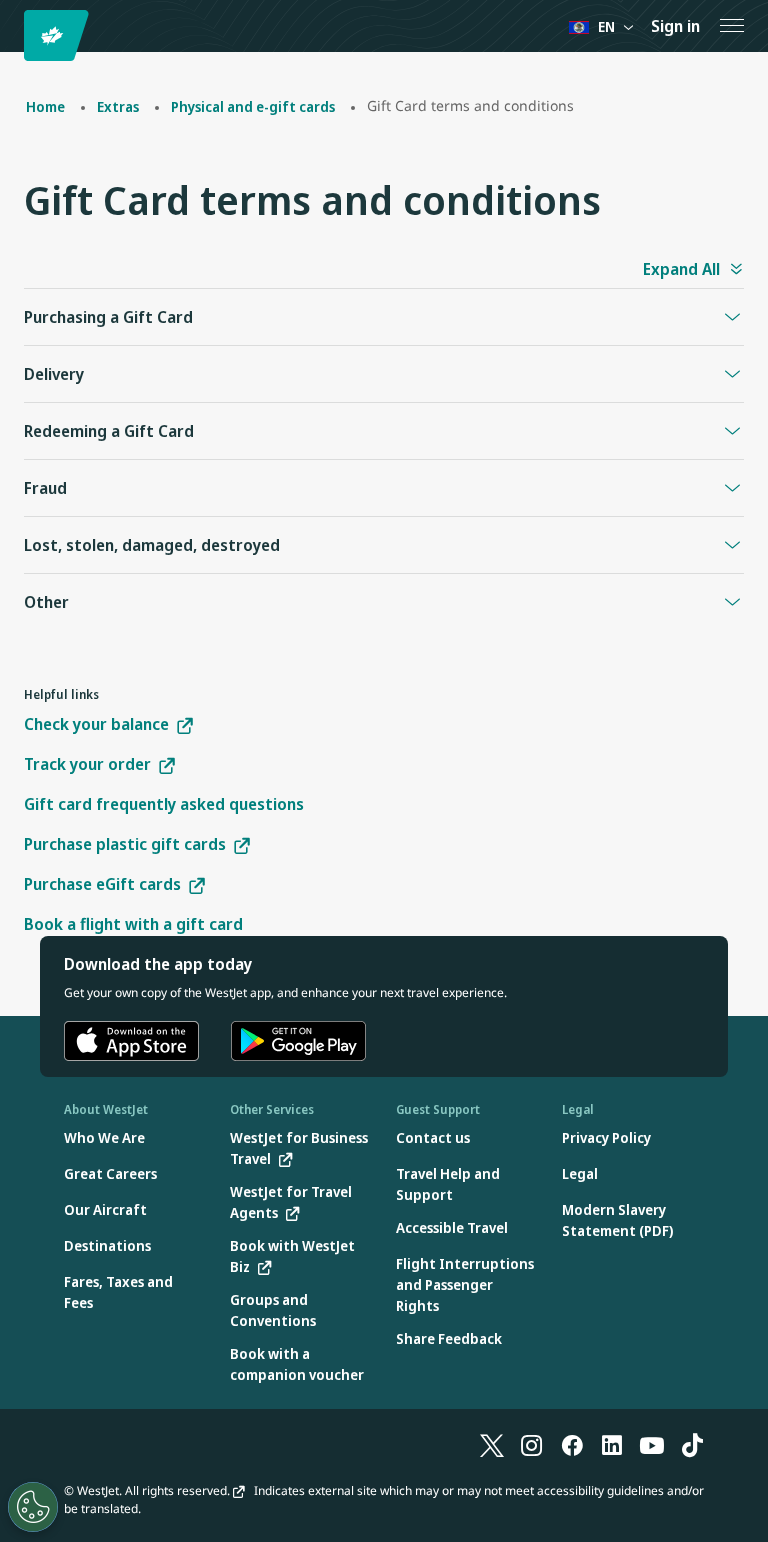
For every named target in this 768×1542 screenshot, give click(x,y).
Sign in (675, 26)
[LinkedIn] (612, 1445)
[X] (492, 1445)
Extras (118, 106)
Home (45, 106)
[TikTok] (692, 1445)
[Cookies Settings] (33, 1507)
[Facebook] (572, 1445)
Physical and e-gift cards (253, 106)
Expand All (681, 269)
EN (606, 26)
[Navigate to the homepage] (59, 35)
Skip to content (18, 38)
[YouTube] (652, 1445)
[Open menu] (732, 26)
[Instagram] (532, 1445)
